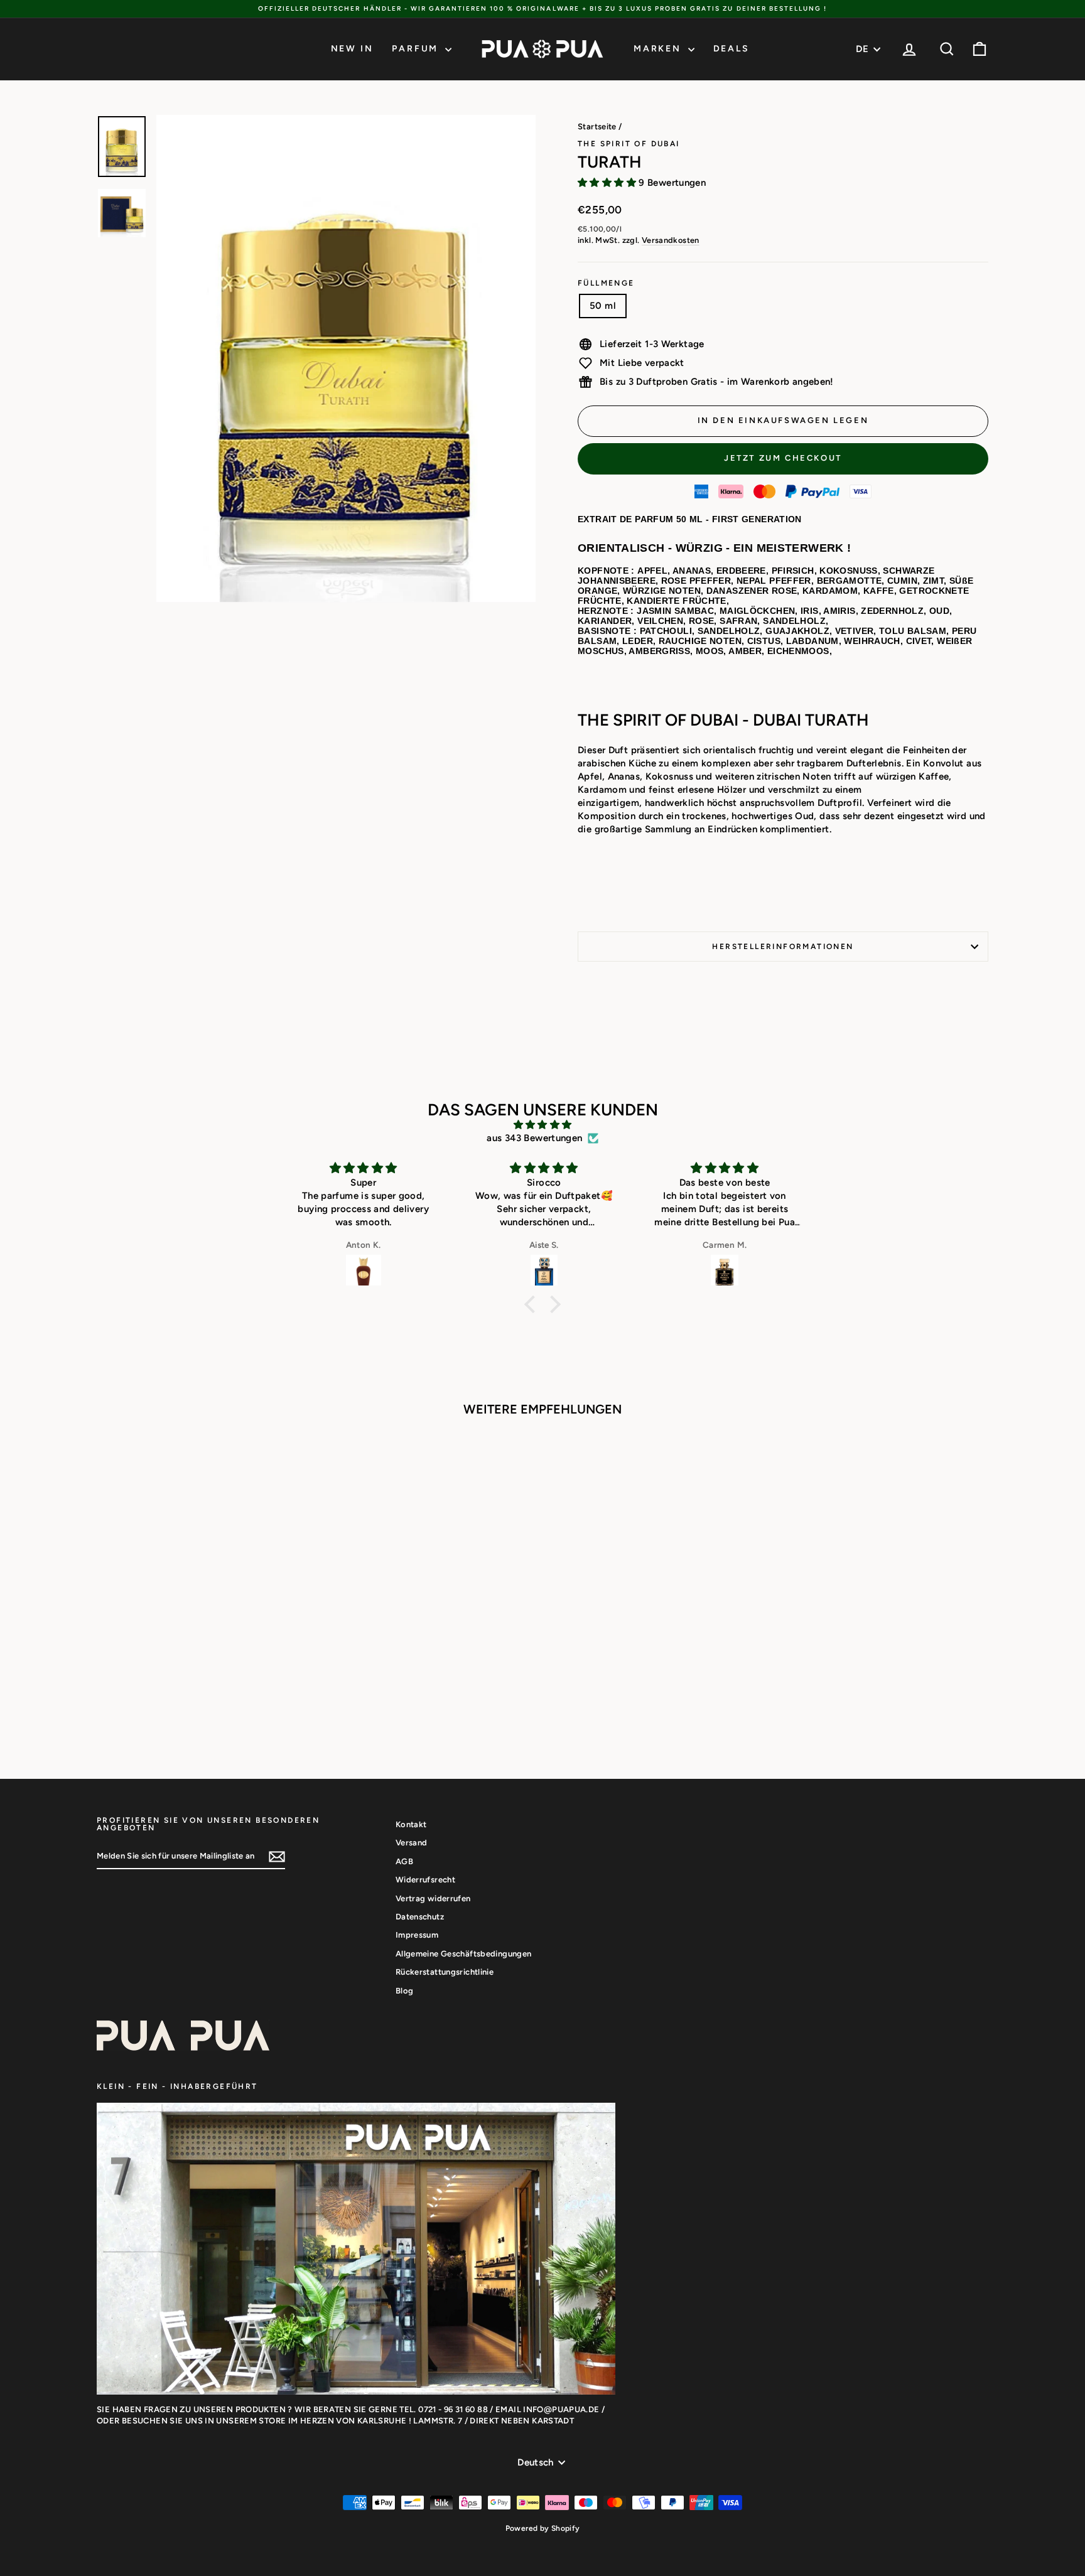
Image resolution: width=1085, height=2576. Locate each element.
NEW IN (352, 49)
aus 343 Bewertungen (534, 1138)
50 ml (603, 306)
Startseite (597, 126)
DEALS (731, 49)
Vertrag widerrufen (433, 1898)
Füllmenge (606, 283)
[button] (533, 1304)
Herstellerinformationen (783, 947)
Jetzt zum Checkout (783, 458)
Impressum (417, 1935)
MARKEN (659, 49)
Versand (412, 1843)
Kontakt (411, 1824)
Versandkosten (671, 240)
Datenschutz (420, 1917)
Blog (405, 1991)
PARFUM (417, 49)
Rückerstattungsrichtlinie (445, 1972)
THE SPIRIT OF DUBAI (629, 144)
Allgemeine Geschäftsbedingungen (464, 1954)
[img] (542, 1125)
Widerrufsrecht (425, 1880)
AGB (404, 1861)
